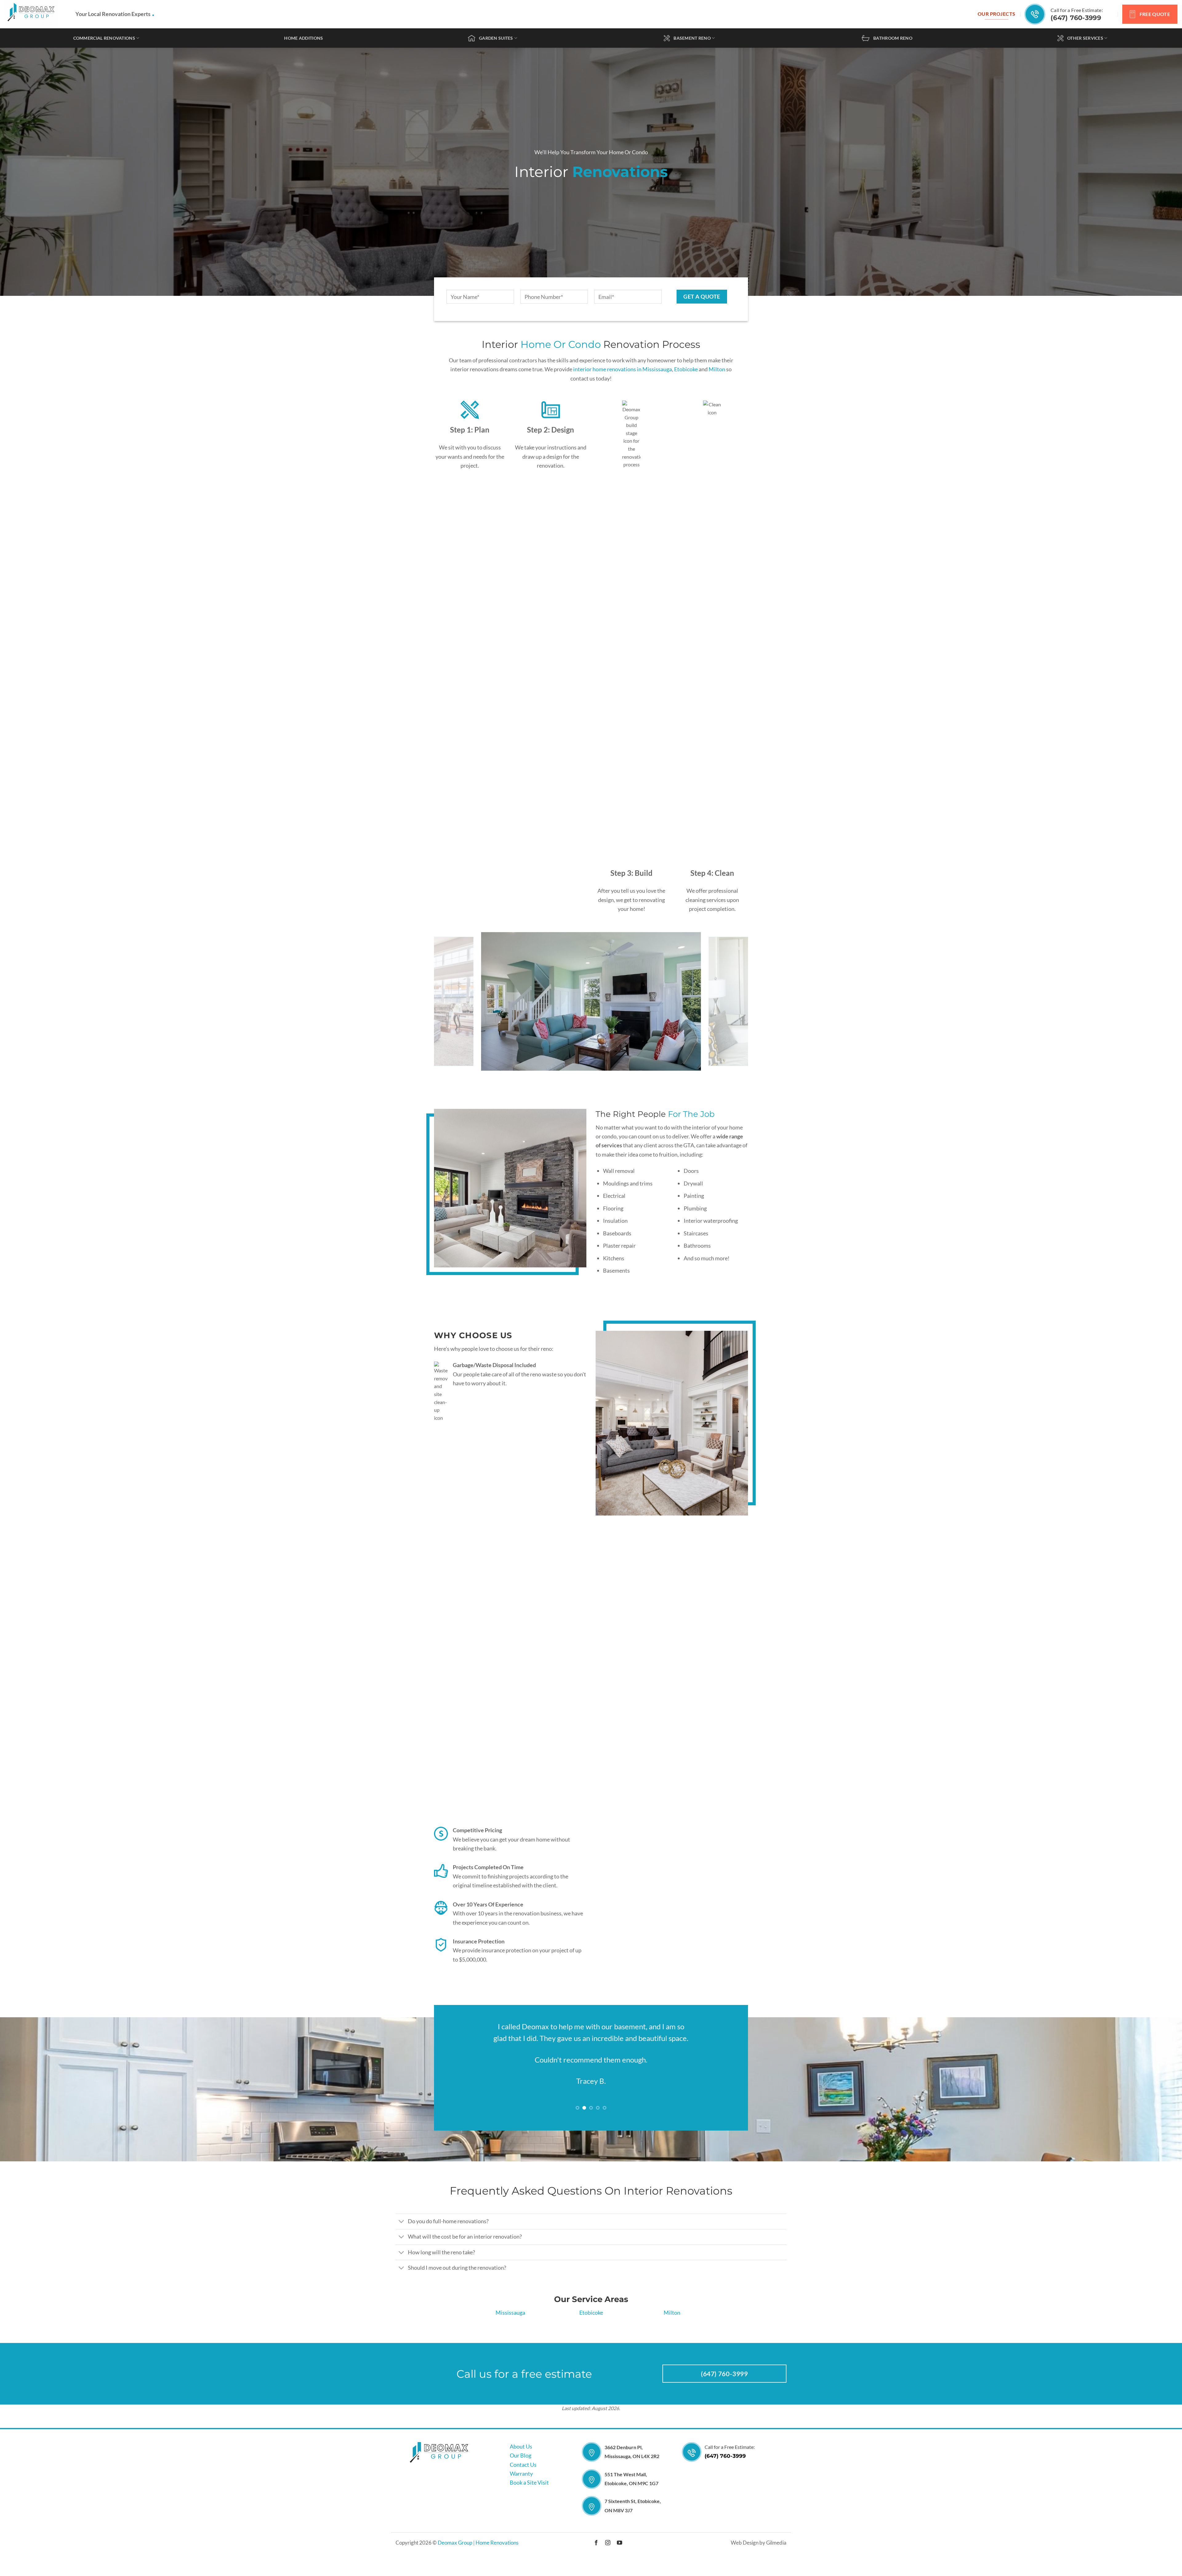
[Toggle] (402, 2234)
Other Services (1085, 38)
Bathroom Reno (893, 38)
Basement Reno (692, 38)
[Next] (734, 1001)
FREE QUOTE (1155, 14)
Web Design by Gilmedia (759, 2555)
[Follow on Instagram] (608, 2555)
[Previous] (448, 1001)
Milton (717, 369)
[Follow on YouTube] (619, 2555)
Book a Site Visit (529, 2494)
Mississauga (510, 2324)
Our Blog (521, 2467)
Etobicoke (686, 369)
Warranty (521, 2485)
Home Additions (304, 38)
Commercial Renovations (104, 38)
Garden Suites (496, 38)
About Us (521, 2458)
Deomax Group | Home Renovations (478, 2555)
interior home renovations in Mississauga (623, 369)
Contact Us (523, 2476)
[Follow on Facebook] (596, 2555)
